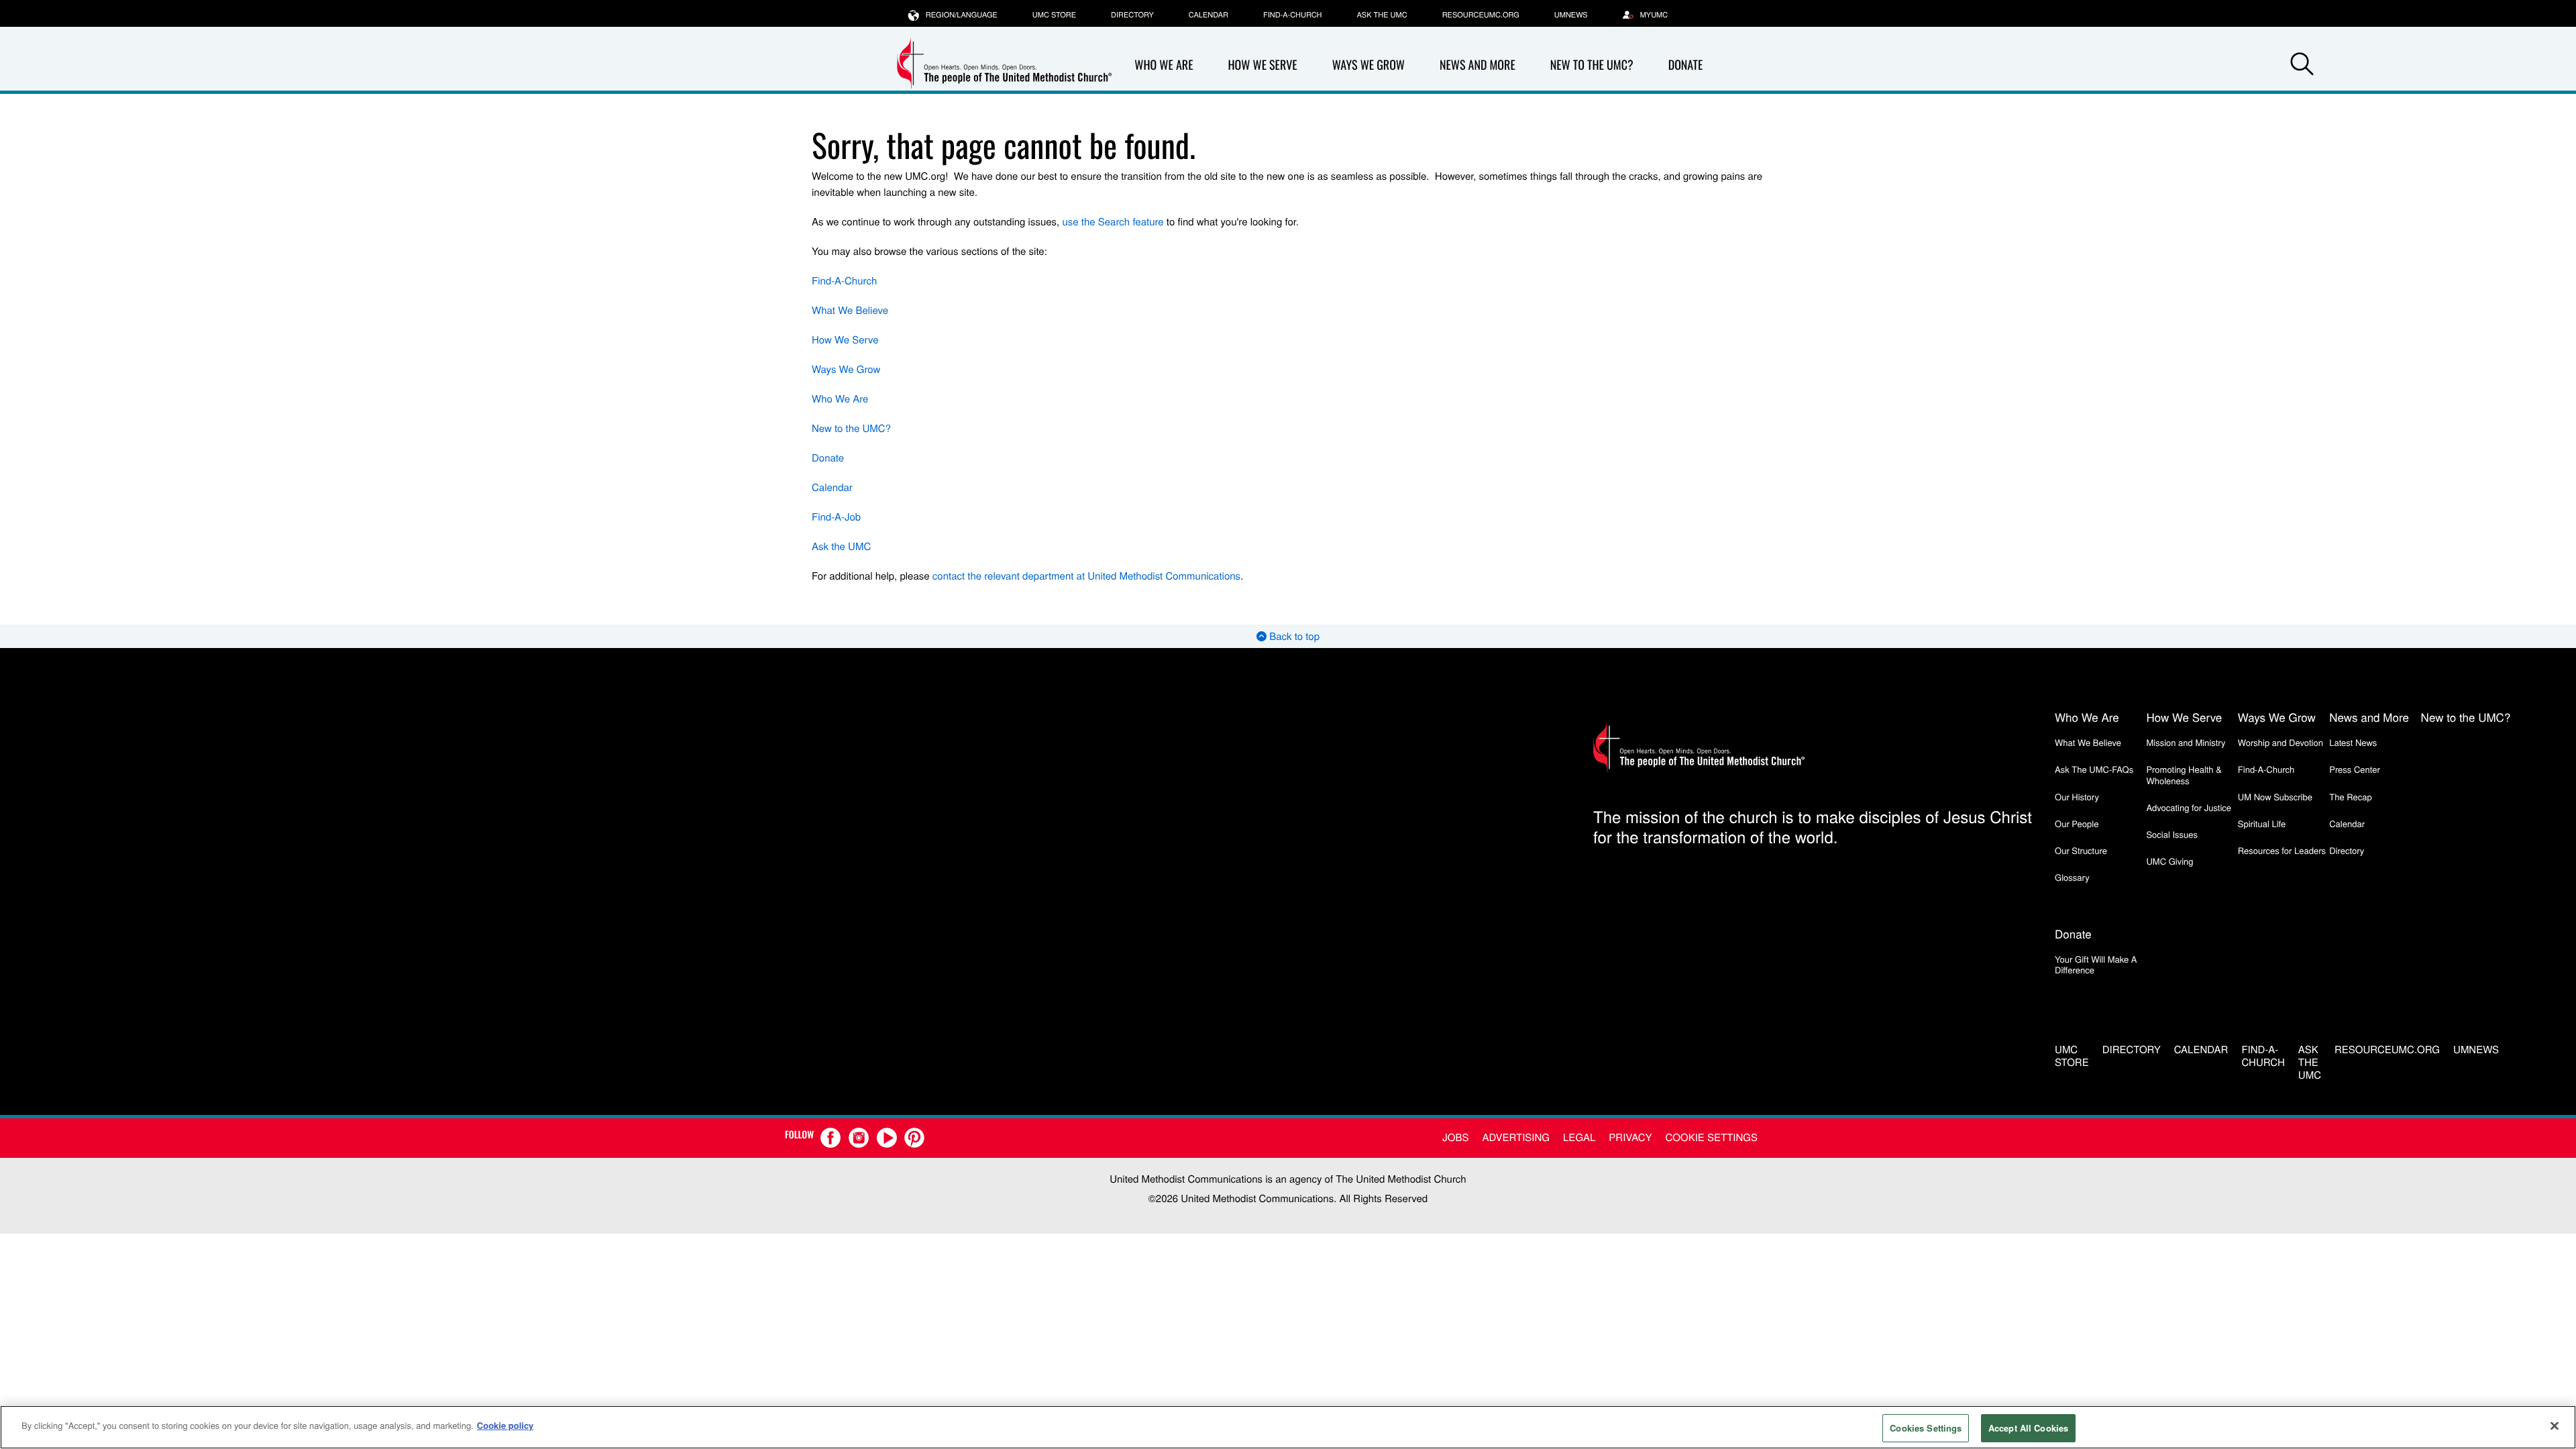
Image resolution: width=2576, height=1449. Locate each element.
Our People (2077, 823)
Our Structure (2081, 850)
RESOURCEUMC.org (1481, 15)
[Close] (2555, 1426)
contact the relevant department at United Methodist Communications (1086, 576)
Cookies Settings (1926, 1428)
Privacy (1630, 1137)
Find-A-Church (1292, 15)
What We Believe (850, 310)
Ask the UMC (1382, 15)
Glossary (2072, 877)
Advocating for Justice (2189, 807)
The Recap (2350, 797)
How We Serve (1262, 65)
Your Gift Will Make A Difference (2096, 964)
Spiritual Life (2262, 823)
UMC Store (1054, 15)
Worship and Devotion (2280, 742)
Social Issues (2172, 834)
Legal (1579, 1137)
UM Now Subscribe (2275, 797)
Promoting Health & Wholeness (2184, 774)
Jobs (1455, 1137)
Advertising (1516, 1137)
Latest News (2353, 742)
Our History (2077, 797)
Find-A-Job (836, 517)
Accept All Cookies (2028, 1428)
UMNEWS (1571, 15)
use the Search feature (1113, 222)
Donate (1686, 65)
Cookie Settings (1712, 1137)
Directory (1132, 15)
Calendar (1209, 15)
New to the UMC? (1592, 65)
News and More (1478, 65)
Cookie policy (505, 1425)
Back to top (1293, 636)
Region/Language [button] (962, 15)
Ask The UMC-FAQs (2094, 769)
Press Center (2355, 769)
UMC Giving (2169, 861)
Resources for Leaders (2282, 850)
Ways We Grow (1368, 65)
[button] (2302, 66)
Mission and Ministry (2186, 742)
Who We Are (1164, 65)
